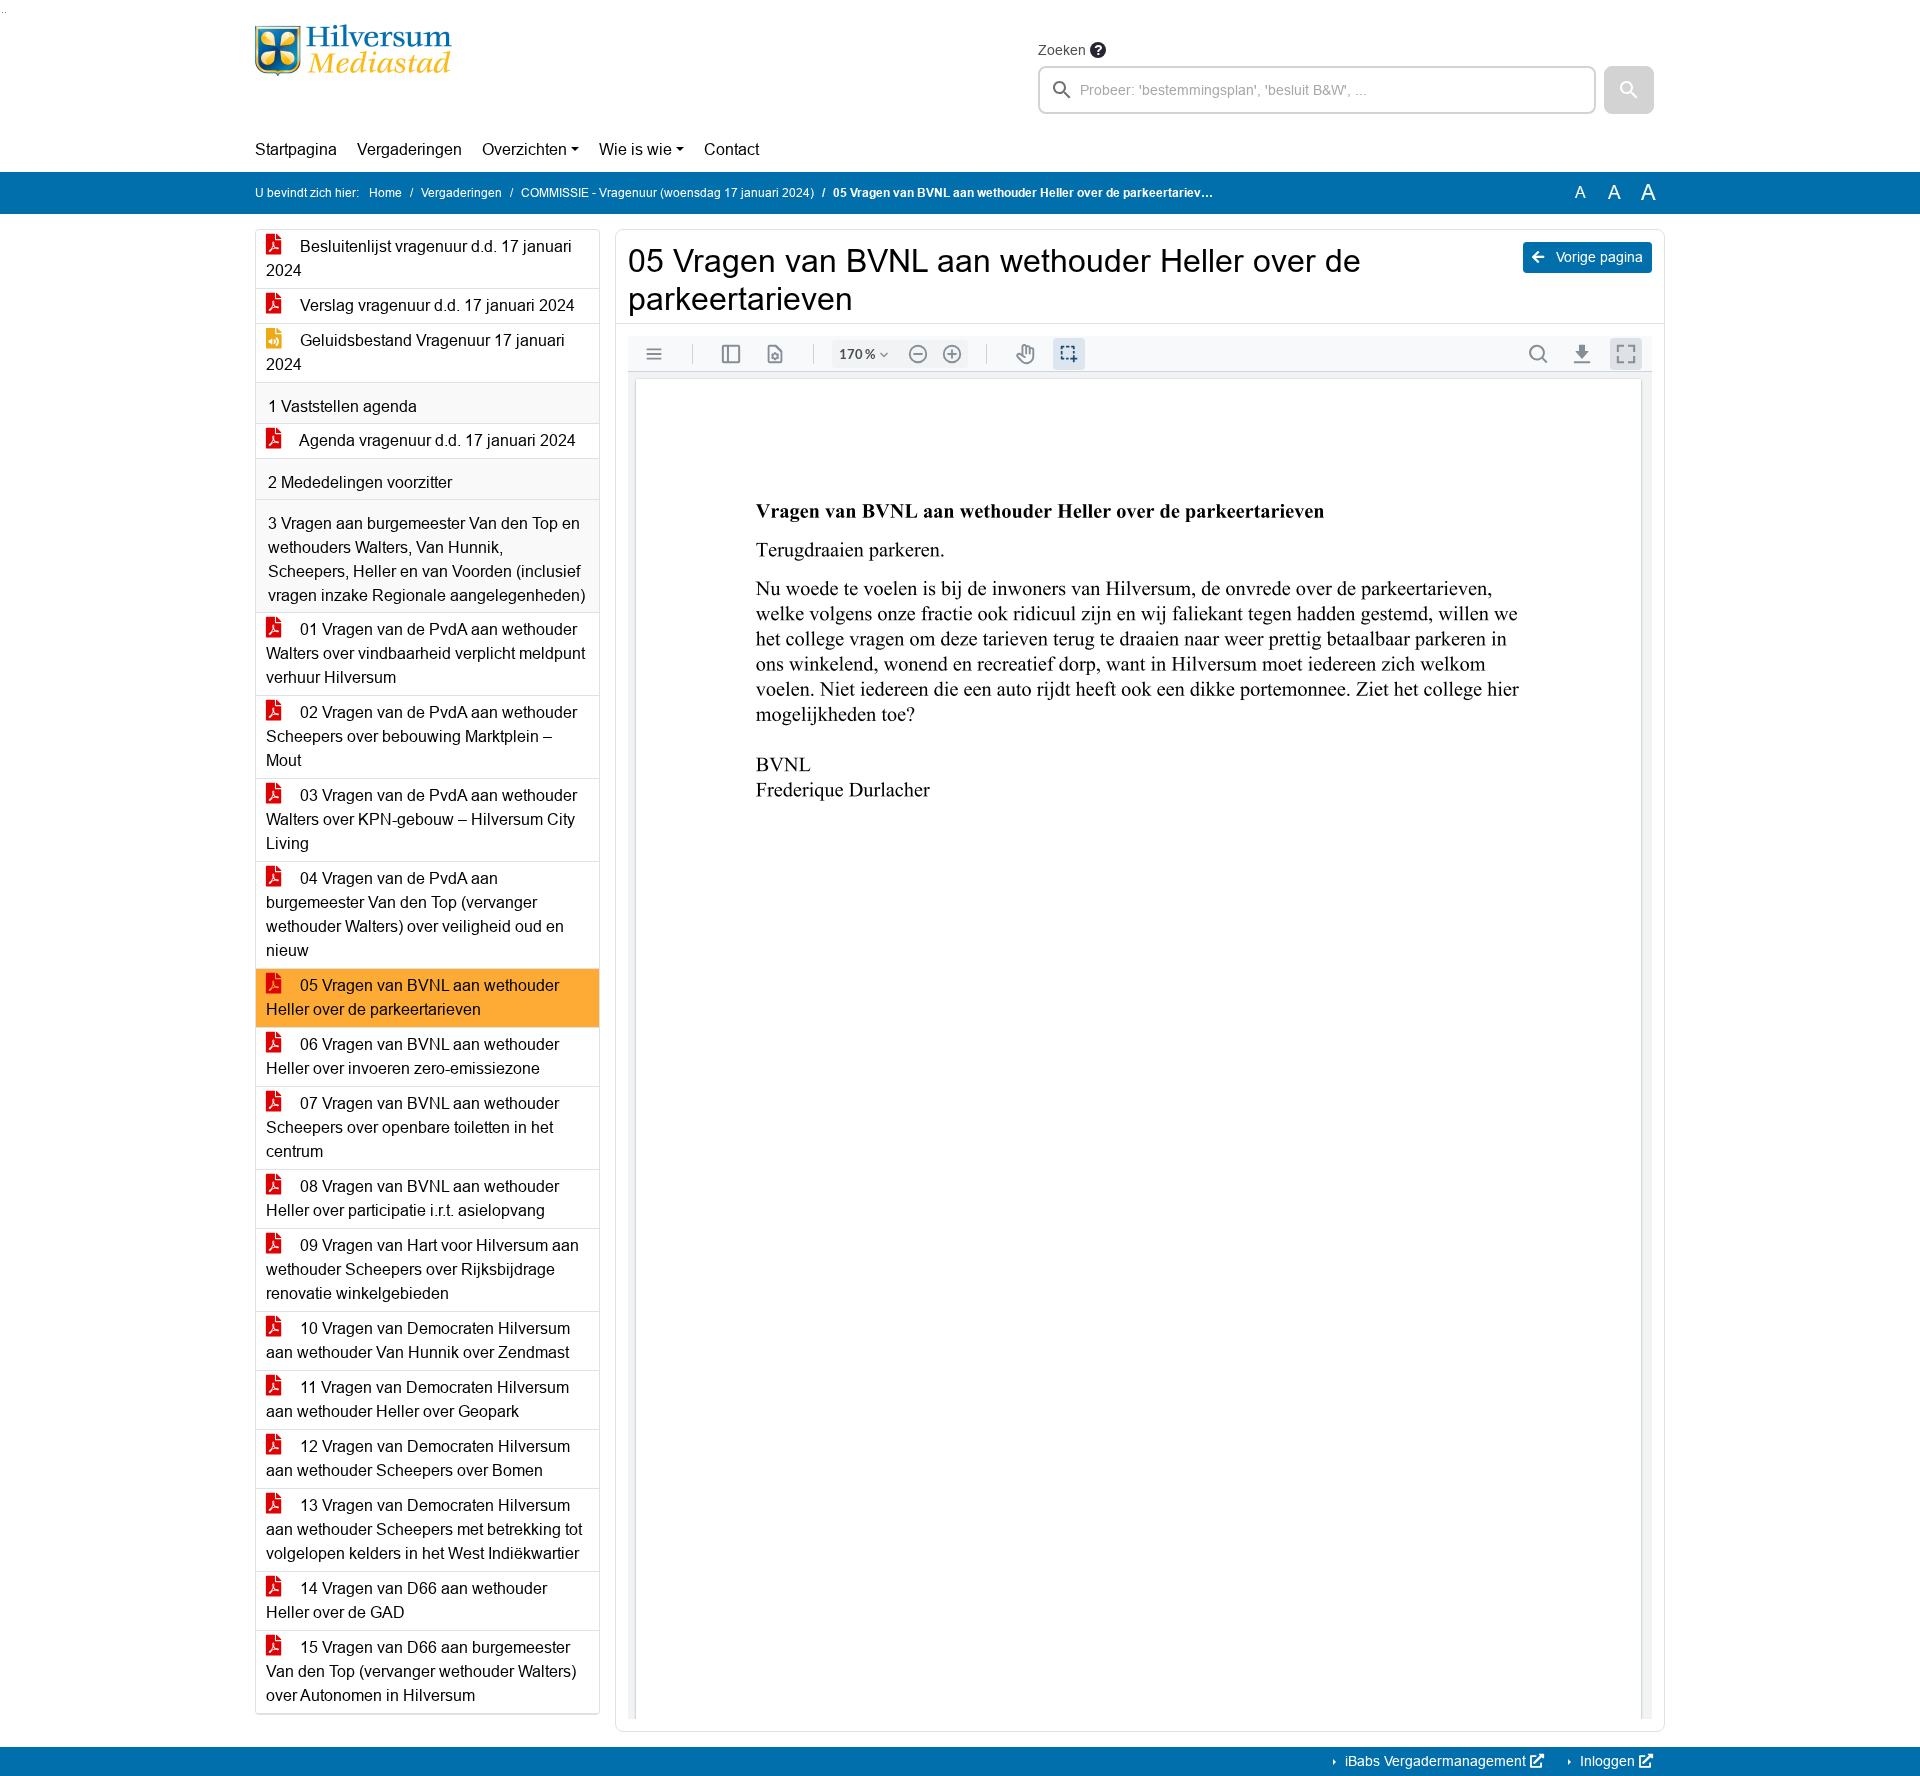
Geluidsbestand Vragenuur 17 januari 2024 (415, 352)
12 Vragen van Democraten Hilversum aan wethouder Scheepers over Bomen (418, 1458)
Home (385, 193)
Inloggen (1607, 1761)
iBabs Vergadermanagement (1435, 1761)
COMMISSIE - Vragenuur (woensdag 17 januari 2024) (667, 193)
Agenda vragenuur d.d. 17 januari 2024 (436, 440)
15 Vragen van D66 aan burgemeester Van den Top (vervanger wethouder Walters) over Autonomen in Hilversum (421, 1671)
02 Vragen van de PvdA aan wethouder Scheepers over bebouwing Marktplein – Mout (421, 736)
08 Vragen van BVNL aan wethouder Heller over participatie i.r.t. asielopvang (412, 1198)
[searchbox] (1317, 90)
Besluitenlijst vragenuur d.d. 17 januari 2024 (419, 258)
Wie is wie (635, 149)
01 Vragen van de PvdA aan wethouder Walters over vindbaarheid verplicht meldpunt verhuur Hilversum (425, 653)
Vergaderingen (409, 149)
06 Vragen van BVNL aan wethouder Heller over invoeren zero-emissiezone (412, 1056)
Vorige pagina (1597, 257)
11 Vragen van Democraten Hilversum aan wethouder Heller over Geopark (417, 1399)
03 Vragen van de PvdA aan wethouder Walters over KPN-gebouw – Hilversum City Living (421, 819)
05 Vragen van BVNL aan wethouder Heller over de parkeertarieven (412, 997)
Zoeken (1062, 50)
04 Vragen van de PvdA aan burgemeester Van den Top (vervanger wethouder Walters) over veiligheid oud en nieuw (415, 914)
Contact (731, 149)
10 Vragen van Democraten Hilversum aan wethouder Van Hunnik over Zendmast (418, 1340)
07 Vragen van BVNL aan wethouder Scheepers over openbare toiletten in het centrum (412, 1127)
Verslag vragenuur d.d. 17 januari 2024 (435, 305)
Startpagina (296, 149)
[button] (1629, 90)
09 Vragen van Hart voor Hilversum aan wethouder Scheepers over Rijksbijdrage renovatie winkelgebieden (422, 1269)
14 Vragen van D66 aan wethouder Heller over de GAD (406, 1600)
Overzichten (524, 149)
